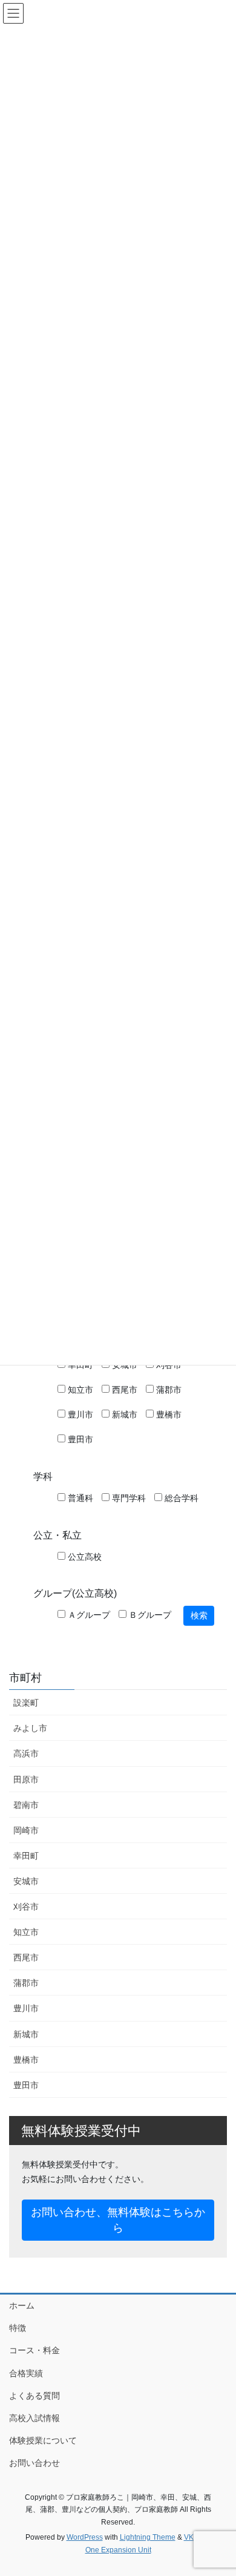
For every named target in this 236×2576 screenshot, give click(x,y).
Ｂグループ (149, 1615)
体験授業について (43, 2440)
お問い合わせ (34, 2463)
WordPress (85, 2537)
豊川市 (79, 1414)
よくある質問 (34, 2396)
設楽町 (26, 1703)
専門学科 (128, 1498)
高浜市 (26, 1753)
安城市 (26, 1881)
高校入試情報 (34, 2418)
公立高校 (84, 1557)
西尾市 (123, 1390)
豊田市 (79, 1439)
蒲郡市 (168, 1390)
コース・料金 (34, 2350)
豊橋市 (168, 1414)
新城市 (123, 1414)
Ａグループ (88, 1615)
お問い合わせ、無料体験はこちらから (118, 2220)
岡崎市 (26, 1830)
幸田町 (26, 1856)
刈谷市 (26, 1907)
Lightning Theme (148, 2537)
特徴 (18, 2328)
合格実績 (26, 2373)
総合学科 (180, 1498)
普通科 (79, 1498)
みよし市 (30, 1728)
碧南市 (26, 1805)
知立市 (79, 1390)
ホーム (22, 2305)
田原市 (26, 1779)
